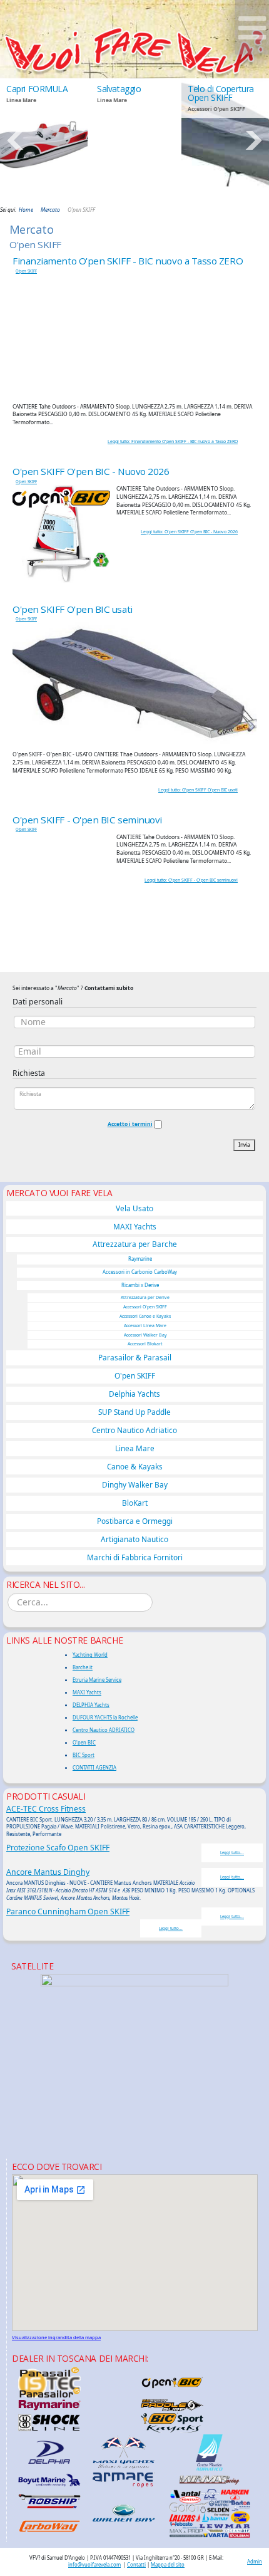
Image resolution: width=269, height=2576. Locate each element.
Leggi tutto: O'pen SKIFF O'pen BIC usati (198, 790)
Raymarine (140, 1259)
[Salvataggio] (134, 141)
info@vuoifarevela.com (94, 2565)
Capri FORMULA (37, 89)
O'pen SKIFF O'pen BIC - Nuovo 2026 (91, 471)
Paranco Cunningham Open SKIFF (68, 1911)
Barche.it (83, 1667)
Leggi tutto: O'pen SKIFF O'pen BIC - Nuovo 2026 (189, 532)
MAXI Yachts (135, 1226)
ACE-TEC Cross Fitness (46, 1809)
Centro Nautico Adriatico (134, 1430)
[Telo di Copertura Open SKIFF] (225, 141)
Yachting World (90, 1655)
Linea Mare (135, 1448)
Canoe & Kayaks (135, 1466)
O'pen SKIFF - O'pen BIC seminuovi (87, 820)
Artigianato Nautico (134, 1539)
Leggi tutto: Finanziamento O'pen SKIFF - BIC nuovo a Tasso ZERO (173, 441)
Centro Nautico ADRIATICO (104, 1730)
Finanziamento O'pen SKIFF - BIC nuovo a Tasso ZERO (128, 261)
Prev (16, 140)
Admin (255, 2562)
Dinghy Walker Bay (135, 1484)
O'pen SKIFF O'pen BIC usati (73, 609)
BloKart (135, 1503)
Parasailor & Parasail (135, 1357)
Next (253, 140)
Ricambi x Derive (140, 1285)
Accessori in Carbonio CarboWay (140, 1272)
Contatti (136, 2565)
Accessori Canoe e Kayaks (145, 1316)
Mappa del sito (168, 2565)
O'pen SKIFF (26, 271)
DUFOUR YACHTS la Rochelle (105, 1718)
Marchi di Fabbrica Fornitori (135, 1557)
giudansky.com (239, 200)
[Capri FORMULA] (44, 141)
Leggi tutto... (232, 1853)
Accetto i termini (130, 1124)
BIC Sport (84, 1755)
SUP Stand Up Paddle (134, 1412)
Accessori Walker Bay (145, 1335)
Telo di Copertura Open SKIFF (221, 93)
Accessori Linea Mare (145, 1326)
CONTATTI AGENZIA (94, 1768)
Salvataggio (119, 89)
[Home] (134, 51)
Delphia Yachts (134, 1394)
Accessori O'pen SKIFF (145, 1307)
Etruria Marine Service (97, 1680)
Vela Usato (134, 1208)
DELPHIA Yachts (91, 1705)
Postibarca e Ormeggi (135, 1521)
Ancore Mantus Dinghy (48, 1872)
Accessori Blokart (145, 1344)
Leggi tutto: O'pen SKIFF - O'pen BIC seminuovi (191, 880)
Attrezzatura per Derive (145, 1297)
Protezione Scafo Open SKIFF (58, 1848)
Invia (244, 1145)
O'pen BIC (84, 1743)
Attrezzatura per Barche (135, 1244)
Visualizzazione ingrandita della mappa (56, 2337)
